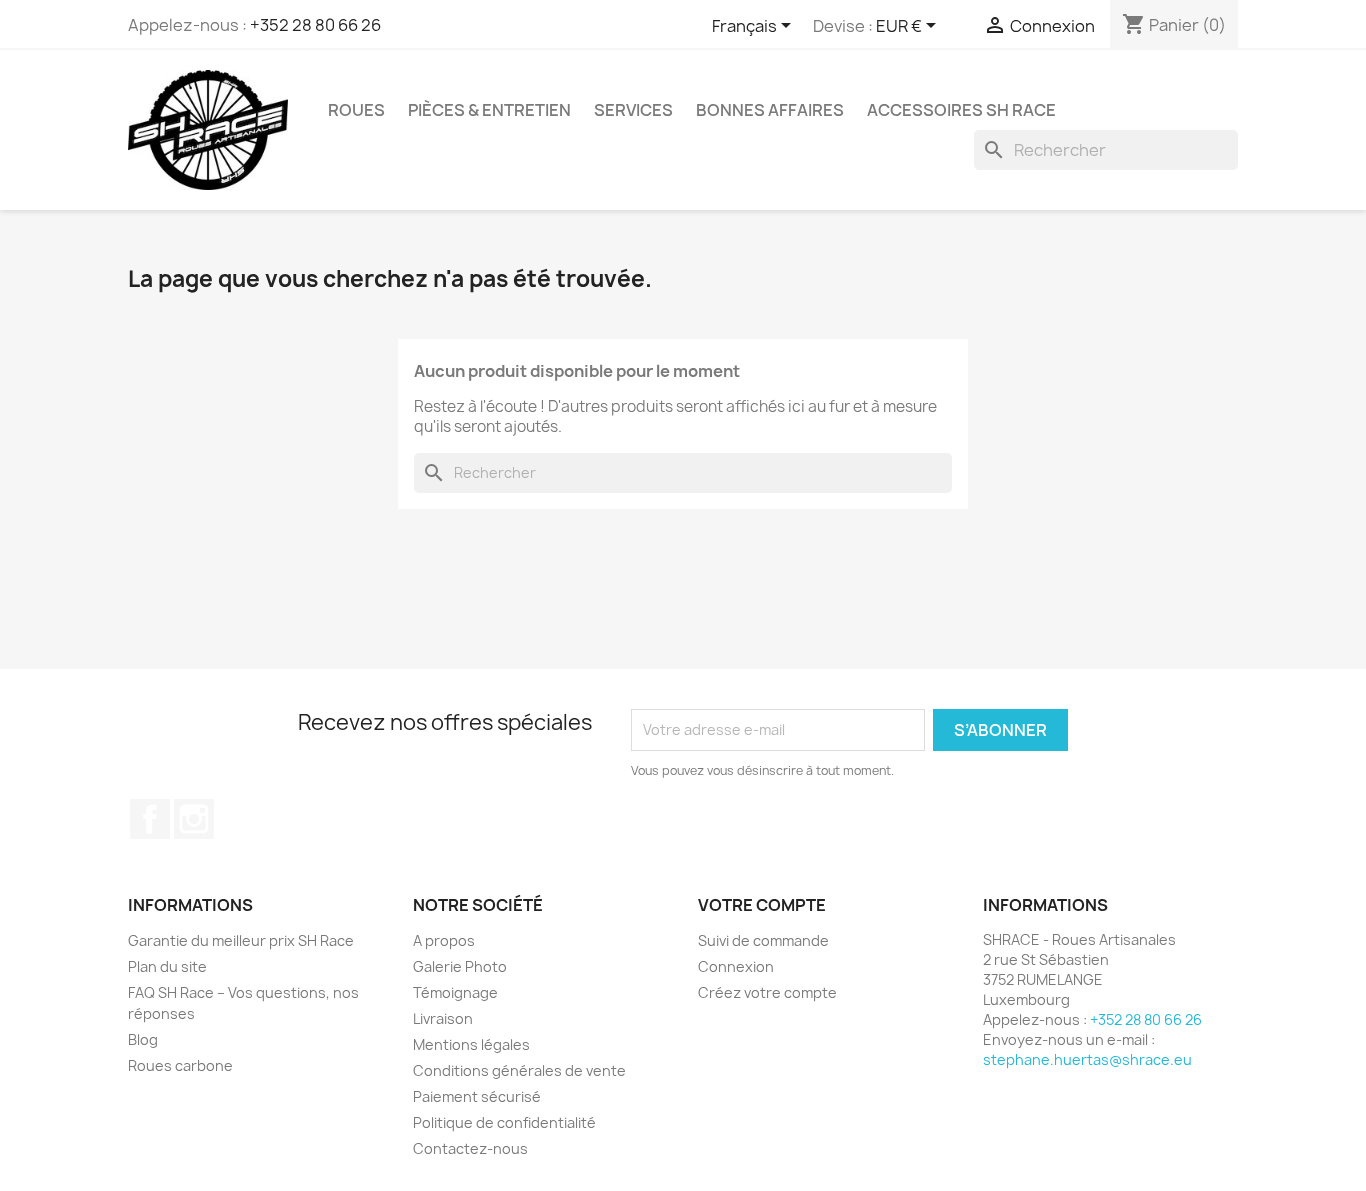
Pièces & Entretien (489, 110)
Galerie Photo (460, 966)
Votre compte (762, 905)
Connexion (736, 966)
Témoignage (455, 992)
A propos (444, 940)
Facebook (150, 819)
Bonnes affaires (770, 110)
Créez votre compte (767, 992)
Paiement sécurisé (477, 1096)
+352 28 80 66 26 (315, 25)
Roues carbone (180, 1065)
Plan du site (167, 966)
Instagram (194, 819)
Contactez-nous (470, 1148)
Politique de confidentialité (504, 1122)
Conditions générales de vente (519, 1070)
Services (633, 110)
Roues (356, 110)
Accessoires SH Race (961, 110)
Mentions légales (471, 1044)
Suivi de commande (763, 940)
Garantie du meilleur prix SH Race (241, 940)
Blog (143, 1039)
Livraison (443, 1018)
